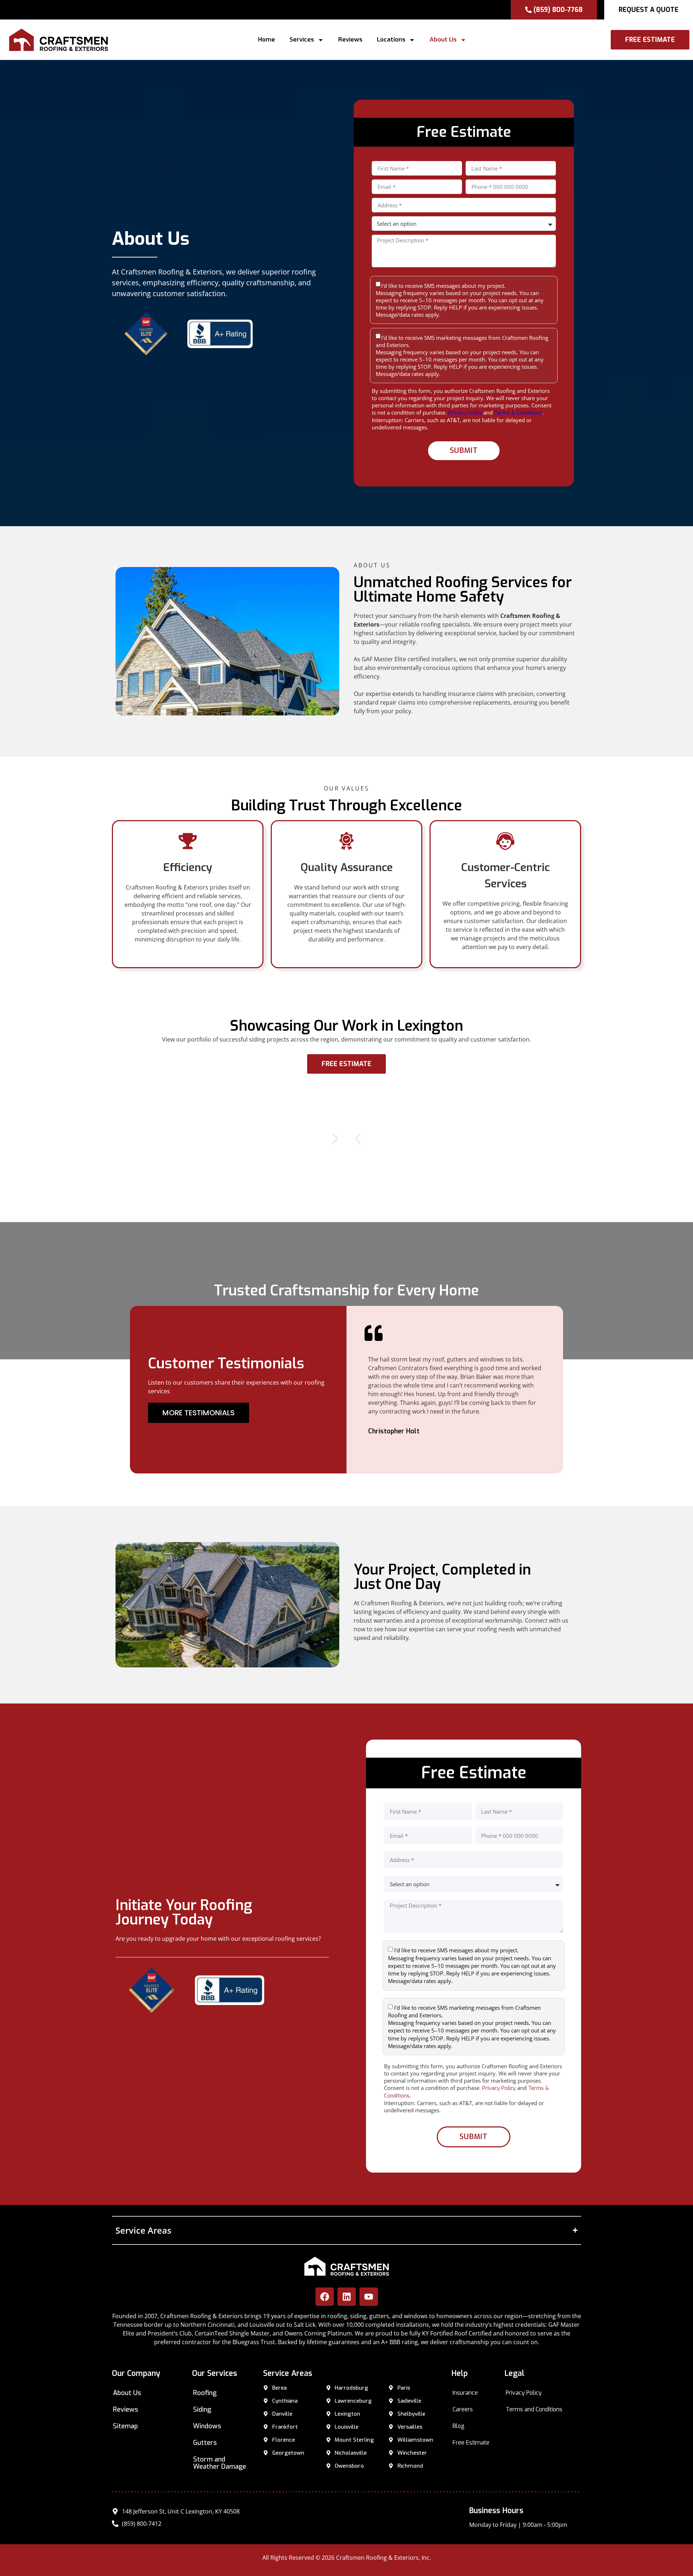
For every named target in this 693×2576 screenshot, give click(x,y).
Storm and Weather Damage (220, 2463)
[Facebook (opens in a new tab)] (325, 2297)
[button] (362, 40)
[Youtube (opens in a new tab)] (369, 2297)
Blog (459, 2426)
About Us (443, 40)
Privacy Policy (465, 413)
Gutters (205, 2443)
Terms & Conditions (518, 413)
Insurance (465, 2393)
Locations (391, 40)
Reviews (350, 40)
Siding (202, 2410)
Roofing (205, 2393)
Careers (463, 2409)
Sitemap (125, 2426)
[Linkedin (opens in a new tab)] (347, 2297)
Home (267, 40)
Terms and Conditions (534, 2409)
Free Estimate (471, 2443)
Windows (207, 2426)
